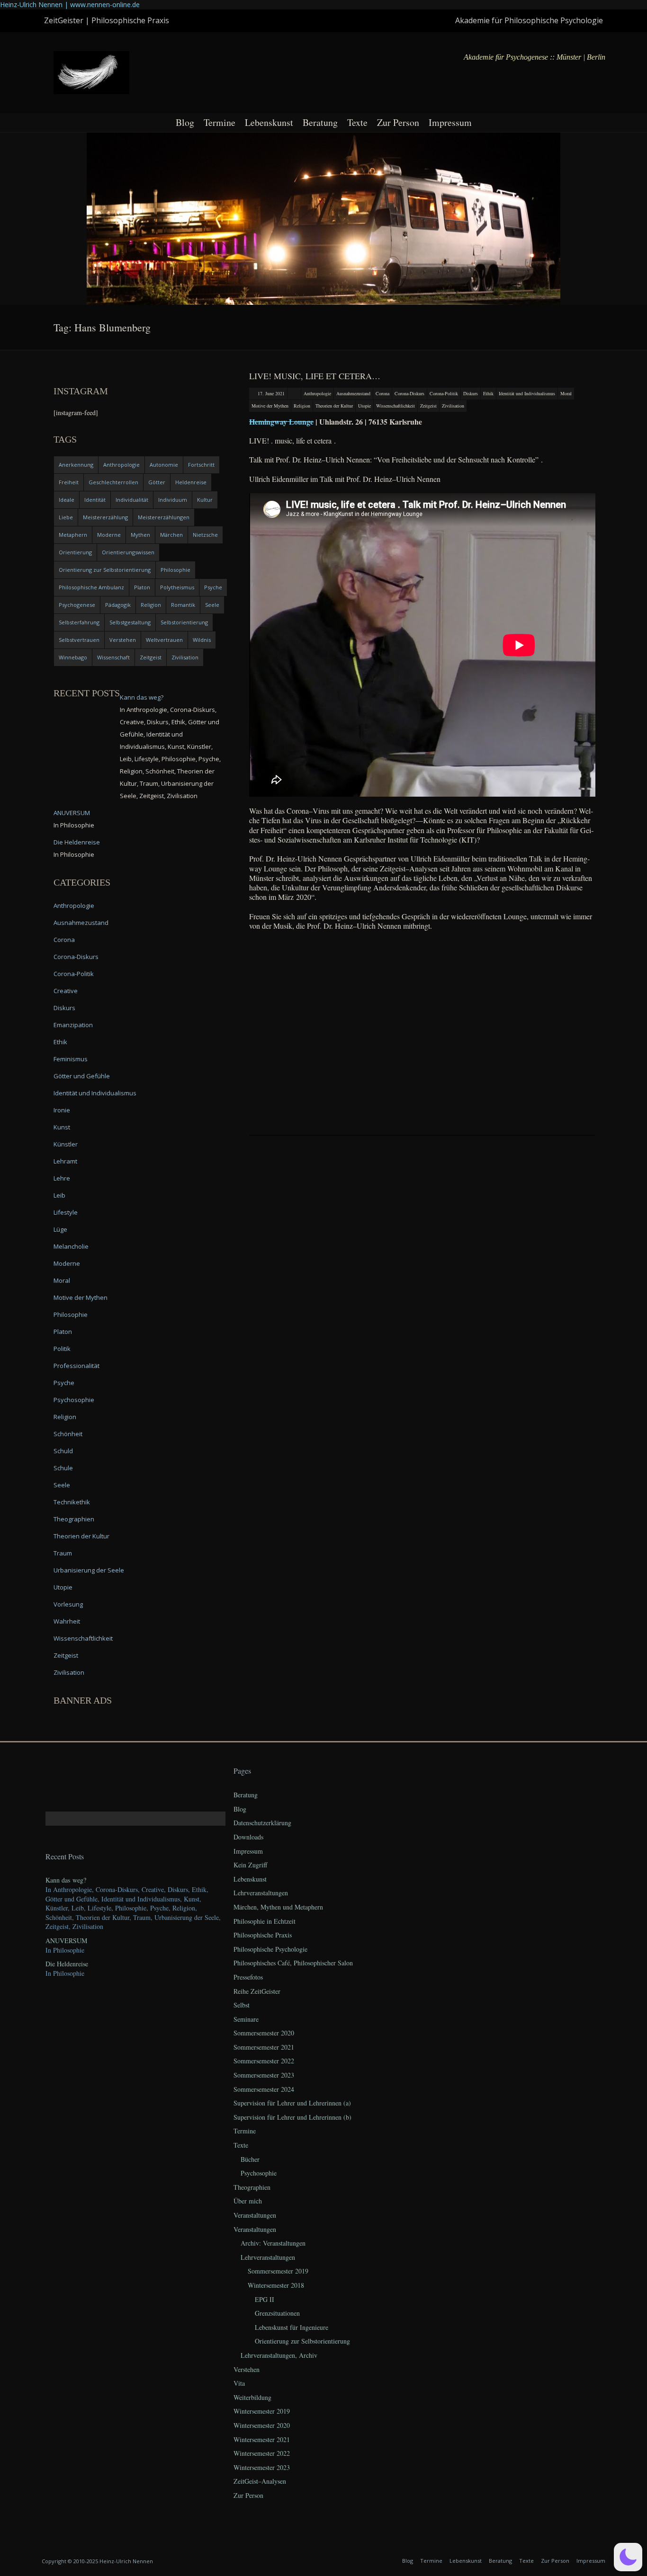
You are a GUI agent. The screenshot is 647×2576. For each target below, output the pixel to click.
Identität (95, 500)
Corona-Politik (444, 393)
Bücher (250, 2159)
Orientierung (75, 552)
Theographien (74, 1519)
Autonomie (164, 465)
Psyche (213, 587)
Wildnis (202, 640)
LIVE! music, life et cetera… (315, 376)
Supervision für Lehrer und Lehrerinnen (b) (292, 2117)
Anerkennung (76, 465)
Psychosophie (74, 1400)
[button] (628, 2557)
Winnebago (73, 657)
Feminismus (71, 1059)
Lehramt (65, 1161)
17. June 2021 (271, 393)
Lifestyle (66, 1212)
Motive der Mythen (270, 406)
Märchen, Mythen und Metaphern (278, 1907)
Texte (357, 122)
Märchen (171, 535)
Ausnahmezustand (353, 393)
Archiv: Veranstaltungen (273, 2243)
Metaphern (73, 535)
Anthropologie (317, 393)
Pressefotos (248, 1977)
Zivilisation (453, 406)
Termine (220, 122)
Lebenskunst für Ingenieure (292, 2327)
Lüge (60, 1229)
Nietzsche (205, 535)
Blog (185, 122)
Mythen (140, 535)
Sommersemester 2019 (278, 2271)
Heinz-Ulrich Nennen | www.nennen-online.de (70, 4)
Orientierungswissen (128, 552)
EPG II (265, 2299)
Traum (63, 1553)
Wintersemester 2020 (262, 2425)
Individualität (132, 500)
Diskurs (471, 393)
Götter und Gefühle (82, 1076)
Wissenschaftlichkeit (395, 406)
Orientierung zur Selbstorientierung (105, 570)
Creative (66, 991)
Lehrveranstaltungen (261, 1893)
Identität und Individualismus (527, 393)
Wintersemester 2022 (262, 2453)
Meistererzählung (105, 517)
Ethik (488, 393)
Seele (212, 605)
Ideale (67, 500)
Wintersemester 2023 (262, 2467)
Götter (157, 482)
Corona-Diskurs (409, 393)
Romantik (183, 605)
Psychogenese (77, 605)
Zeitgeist (428, 406)
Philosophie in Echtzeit (265, 1921)
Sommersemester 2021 (264, 2047)
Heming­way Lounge (281, 422)
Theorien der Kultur (334, 406)
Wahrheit (67, 1621)
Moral (566, 393)
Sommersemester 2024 (264, 2089)
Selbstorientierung (184, 622)
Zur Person (398, 122)
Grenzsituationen (277, 2313)
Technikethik (72, 1502)
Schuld (63, 1451)
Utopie (364, 406)
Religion (302, 406)
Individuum (173, 500)
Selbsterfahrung (79, 622)
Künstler (66, 1144)
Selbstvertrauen (79, 640)
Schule (63, 1468)
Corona (382, 393)
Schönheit (68, 1434)
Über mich (248, 2201)
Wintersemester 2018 (276, 2285)
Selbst (242, 2005)
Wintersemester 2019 (262, 2411)
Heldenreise (191, 482)
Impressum (450, 122)
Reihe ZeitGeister (257, 1991)
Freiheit (69, 482)
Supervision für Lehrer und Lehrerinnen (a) (292, 2103)
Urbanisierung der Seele (89, 1570)
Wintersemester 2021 (262, 2439)
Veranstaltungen (255, 2215)
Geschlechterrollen (113, 482)
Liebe (66, 517)
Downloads (248, 1837)
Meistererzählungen (164, 517)
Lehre (62, 1178)
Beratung (320, 122)
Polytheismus (177, 587)
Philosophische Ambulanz (91, 587)
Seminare (246, 2019)
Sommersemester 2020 (264, 2033)
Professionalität (76, 1366)
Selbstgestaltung (130, 622)
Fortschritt (201, 465)
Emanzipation (73, 1025)
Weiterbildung (252, 2397)
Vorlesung (68, 1604)
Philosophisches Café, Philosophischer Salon (293, 1963)
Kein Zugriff (250, 1865)
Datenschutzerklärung (262, 1823)
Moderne (109, 535)
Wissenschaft (113, 657)
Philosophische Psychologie (270, 1949)
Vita (239, 2383)
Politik (62, 1349)
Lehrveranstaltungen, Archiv (279, 2355)
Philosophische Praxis (263, 1935)
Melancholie (71, 1246)
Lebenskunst (269, 122)
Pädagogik (118, 605)
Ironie (62, 1110)
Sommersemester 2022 (264, 2061)
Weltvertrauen (164, 640)
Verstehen (123, 640)
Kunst (62, 1127)
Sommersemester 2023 (264, 2075)
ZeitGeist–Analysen (260, 2481)
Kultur (205, 500)
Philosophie (175, 570)
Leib (59, 1195)
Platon (142, 587)
